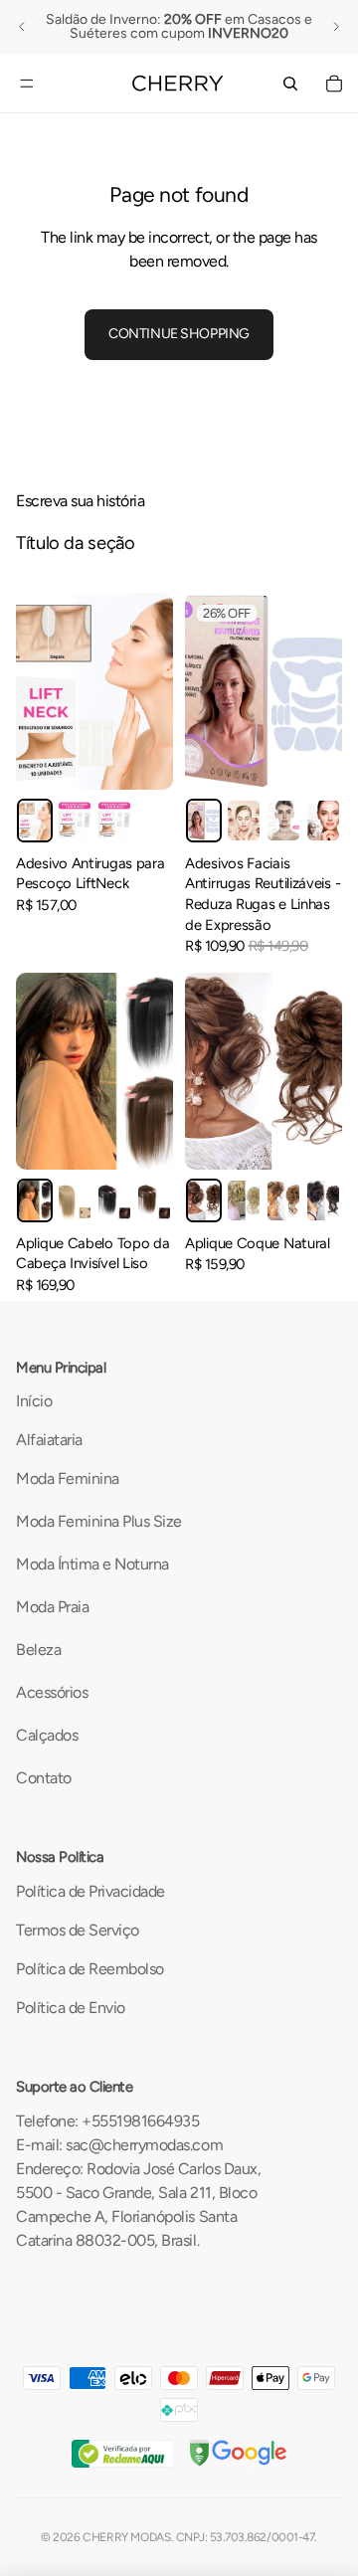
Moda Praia (52, 1607)
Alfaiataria (49, 1440)
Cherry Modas (127, 2537)
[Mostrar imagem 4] (323, 820)
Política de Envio (71, 2008)
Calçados (47, 1735)
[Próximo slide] (336, 27)
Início (34, 1401)
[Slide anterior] (22, 27)
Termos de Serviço (78, 1930)
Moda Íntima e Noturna (92, 1564)
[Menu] (27, 84)
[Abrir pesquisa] (290, 84)
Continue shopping (179, 334)
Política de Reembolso (90, 1969)
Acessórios (52, 1692)
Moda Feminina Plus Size (99, 1521)
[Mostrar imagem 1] (35, 820)
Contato (44, 1778)
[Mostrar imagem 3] (114, 820)
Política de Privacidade (90, 1891)
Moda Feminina (68, 1478)
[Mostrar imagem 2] (75, 820)
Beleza (38, 1650)
